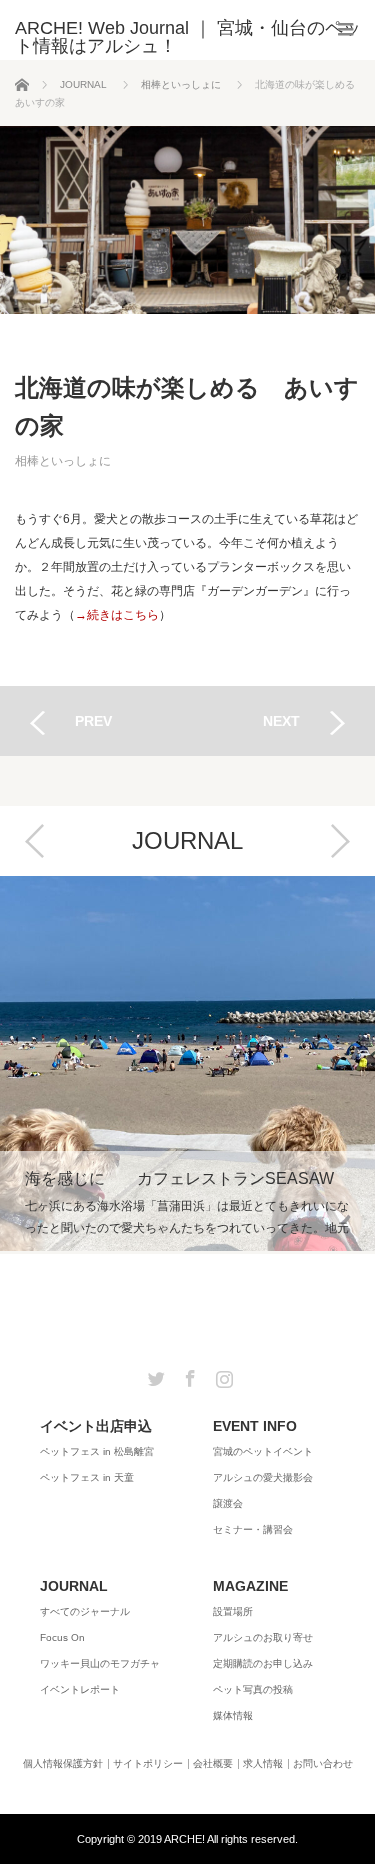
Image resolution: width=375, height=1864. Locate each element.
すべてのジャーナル (85, 1611)
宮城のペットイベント (263, 1451)
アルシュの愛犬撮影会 (263, 1477)
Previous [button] (35, 841)
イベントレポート (80, 1689)
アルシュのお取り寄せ (263, 1637)
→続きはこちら (117, 615)
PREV (93, 721)
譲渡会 (228, 1503)
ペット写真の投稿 (253, 1689)
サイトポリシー (148, 1764)
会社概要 (213, 1764)
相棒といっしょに (63, 461)
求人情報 (263, 1764)
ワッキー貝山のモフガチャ (100, 1663)
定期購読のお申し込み (263, 1663)
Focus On (62, 1637)
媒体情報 (233, 1715)
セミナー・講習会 (253, 1529)
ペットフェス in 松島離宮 (97, 1451)
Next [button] (340, 841)
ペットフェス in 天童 (87, 1477)
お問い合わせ (323, 1764)
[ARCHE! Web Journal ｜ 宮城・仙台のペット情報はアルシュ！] (195, 37)
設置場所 (233, 1611)
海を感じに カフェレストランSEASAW (187, 1063)
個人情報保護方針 (63, 1764)
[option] (187, 1065)
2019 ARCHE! (171, 1839)
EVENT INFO (255, 1426)
